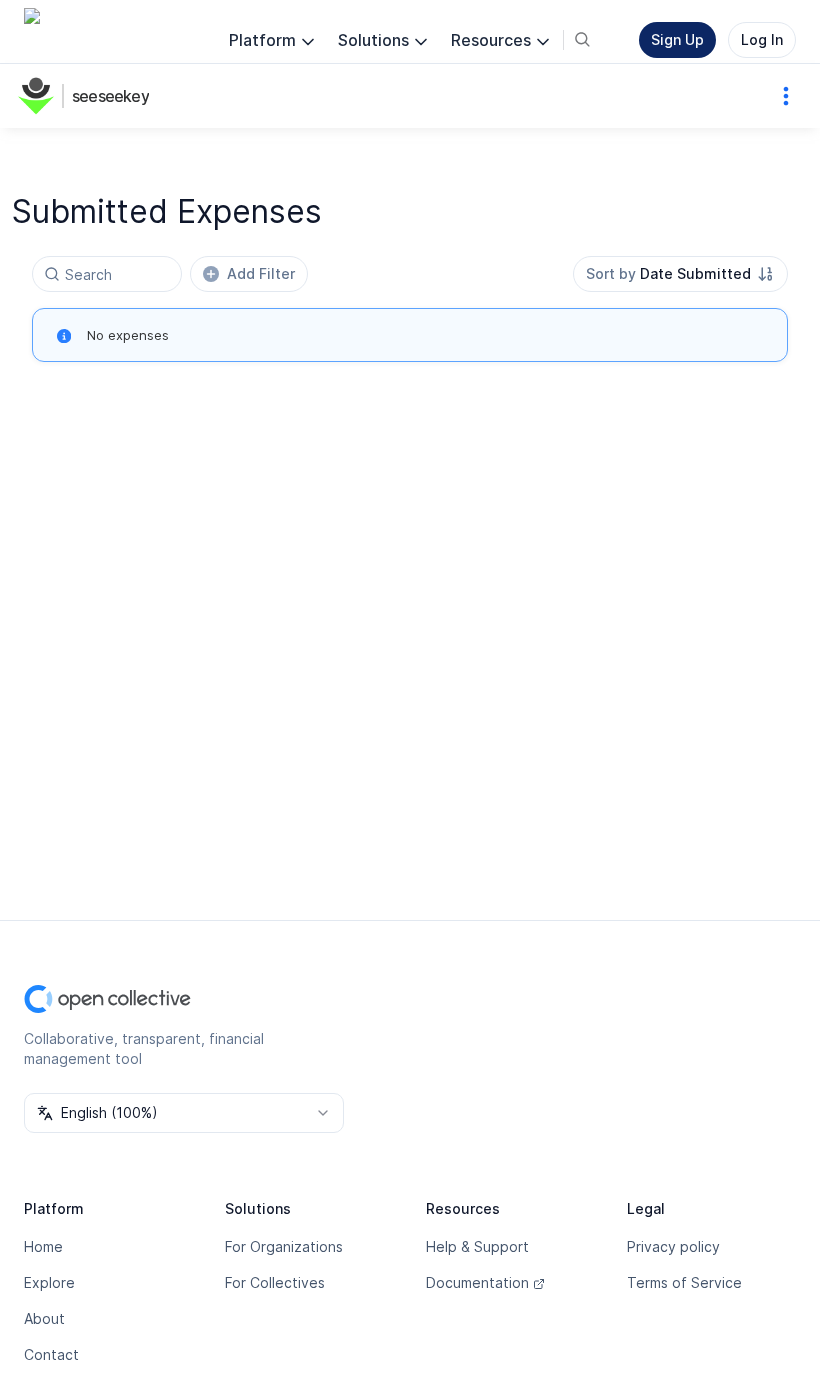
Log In (762, 39)
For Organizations (284, 1246)
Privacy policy (673, 1246)
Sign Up (677, 39)
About (44, 1318)
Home (43, 1246)
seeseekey (110, 96)
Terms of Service (684, 1282)
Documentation (477, 1282)
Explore (49, 1282)
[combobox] (680, 274)
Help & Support (477, 1246)
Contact (51, 1354)
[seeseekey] (40, 96)
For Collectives (275, 1282)
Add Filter (261, 273)
